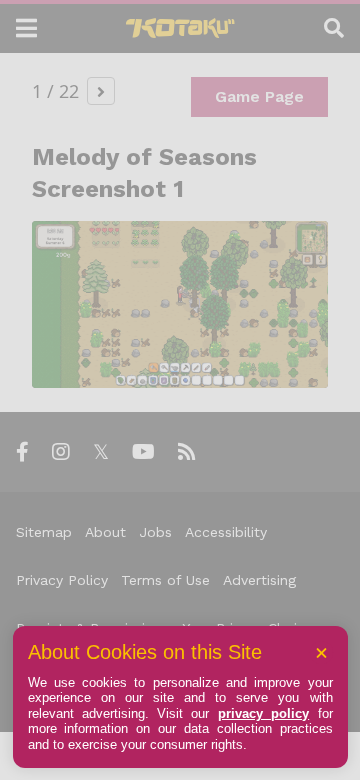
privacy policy (263, 713)
